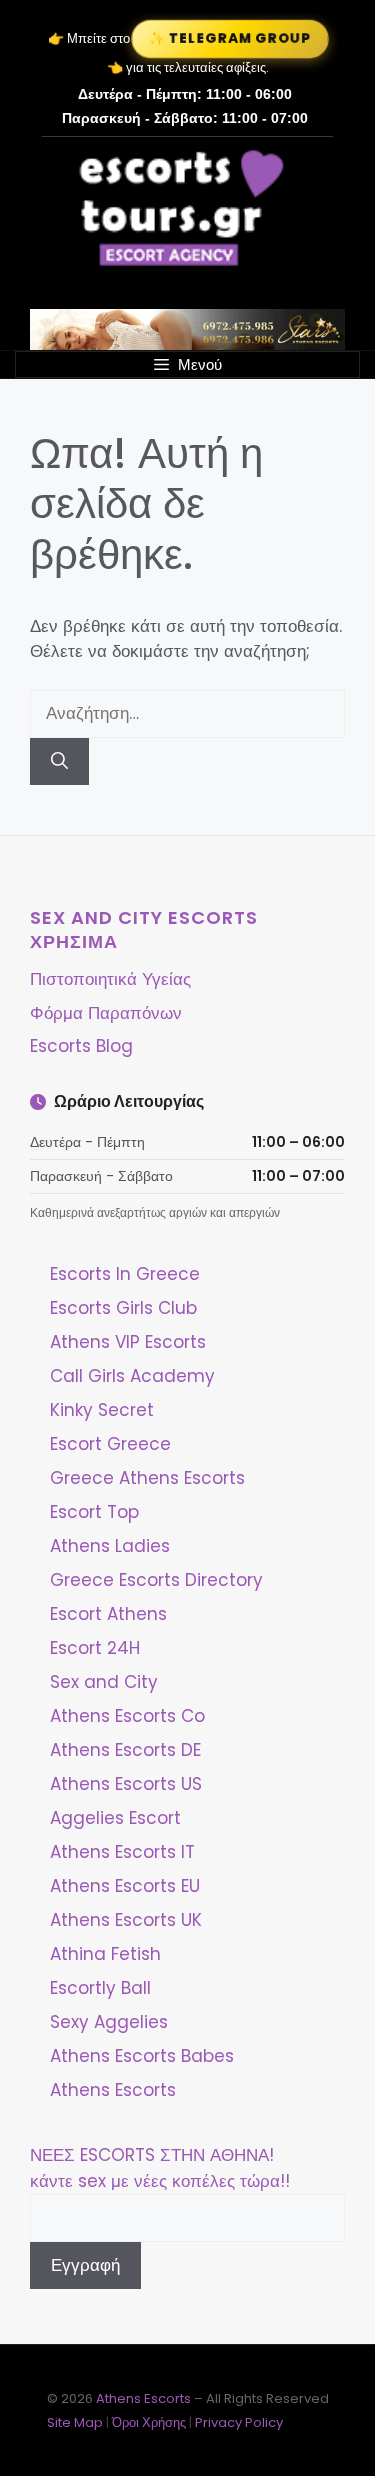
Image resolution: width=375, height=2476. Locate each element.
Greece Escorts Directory (156, 1580)
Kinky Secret (102, 1410)
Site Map (75, 2422)
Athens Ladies (110, 1546)
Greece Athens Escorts (147, 1478)
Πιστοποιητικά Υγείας (110, 979)
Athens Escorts (113, 2090)
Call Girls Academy (132, 1376)
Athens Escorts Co (127, 1716)
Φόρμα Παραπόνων (106, 1013)
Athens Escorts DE (125, 1750)
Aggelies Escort (115, 1818)
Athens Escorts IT (122, 1852)
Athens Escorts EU (125, 1886)
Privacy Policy (239, 2422)
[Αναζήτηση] (59, 762)
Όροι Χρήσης (149, 2422)
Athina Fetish (105, 1954)
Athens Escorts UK (126, 1920)
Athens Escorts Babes (142, 2056)
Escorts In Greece (125, 1274)
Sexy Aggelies (109, 2022)
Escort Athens (108, 1614)
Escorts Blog (81, 1046)
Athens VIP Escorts (128, 1342)
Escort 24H (95, 1648)
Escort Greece (110, 1444)
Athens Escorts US (126, 1784)
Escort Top (94, 1512)
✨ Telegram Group (229, 38)
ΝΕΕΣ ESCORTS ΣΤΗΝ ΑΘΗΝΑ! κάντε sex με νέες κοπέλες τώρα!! (160, 2168)
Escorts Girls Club (123, 1308)
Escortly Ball (100, 1988)
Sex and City (104, 1682)
